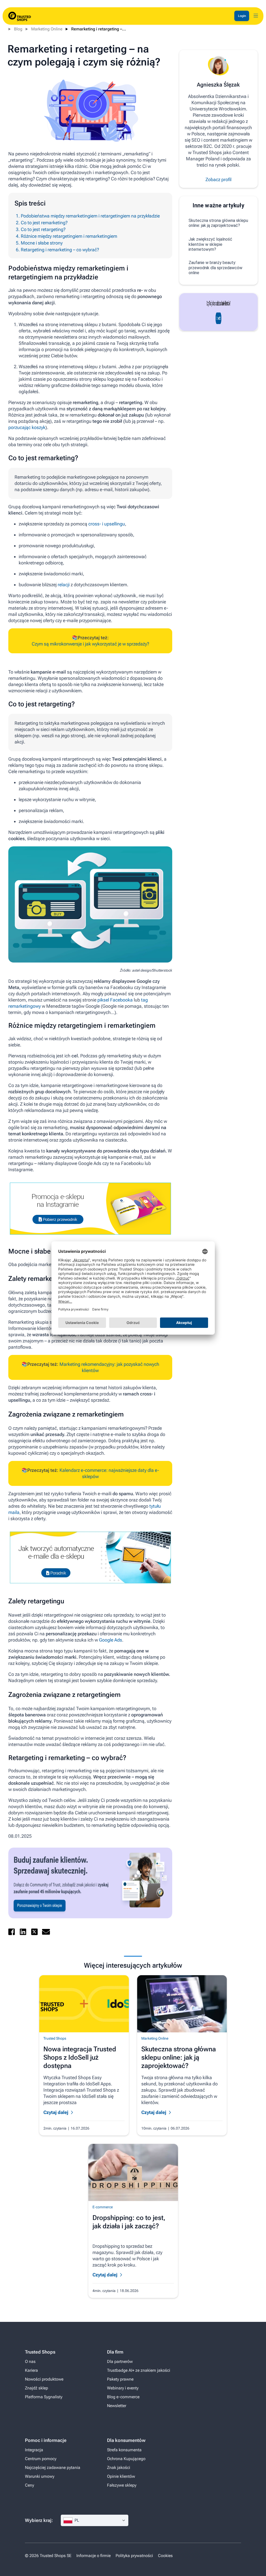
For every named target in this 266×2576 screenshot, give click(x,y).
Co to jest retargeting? (43, 229)
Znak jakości (119, 2468)
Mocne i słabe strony (42, 243)
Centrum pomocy (41, 2459)
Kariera (31, 2370)
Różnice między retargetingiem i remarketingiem (69, 236)
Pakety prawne (120, 2379)
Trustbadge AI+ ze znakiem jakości (139, 2370)
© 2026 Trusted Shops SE (48, 2556)
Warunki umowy (40, 2476)
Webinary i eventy (123, 2388)
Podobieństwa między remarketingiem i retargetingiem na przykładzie (90, 216)
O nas (30, 2361)
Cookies (165, 2556)
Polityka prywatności (134, 2556)
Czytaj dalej (56, 2112)
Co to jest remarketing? (44, 223)
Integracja (34, 2450)
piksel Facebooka (115, 1000)
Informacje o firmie (94, 2556)
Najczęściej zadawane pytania (53, 2468)
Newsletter (117, 2406)
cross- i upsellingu (107, 524)
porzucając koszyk (27, 427)
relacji (64, 585)
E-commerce (103, 2207)
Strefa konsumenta (124, 2450)
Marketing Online (47, 29)
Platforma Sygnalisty (44, 2397)
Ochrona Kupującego (126, 2459)
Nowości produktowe (44, 2379)
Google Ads (111, 1640)
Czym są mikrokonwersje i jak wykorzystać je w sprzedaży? (90, 644)
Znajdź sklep (36, 2388)
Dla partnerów (120, 2361)
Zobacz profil (218, 179)
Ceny (29, 2485)
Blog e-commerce (123, 2397)
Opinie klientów (121, 2476)
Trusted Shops (55, 2038)
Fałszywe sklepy (122, 2485)
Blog (18, 29)
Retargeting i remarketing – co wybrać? (60, 250)
